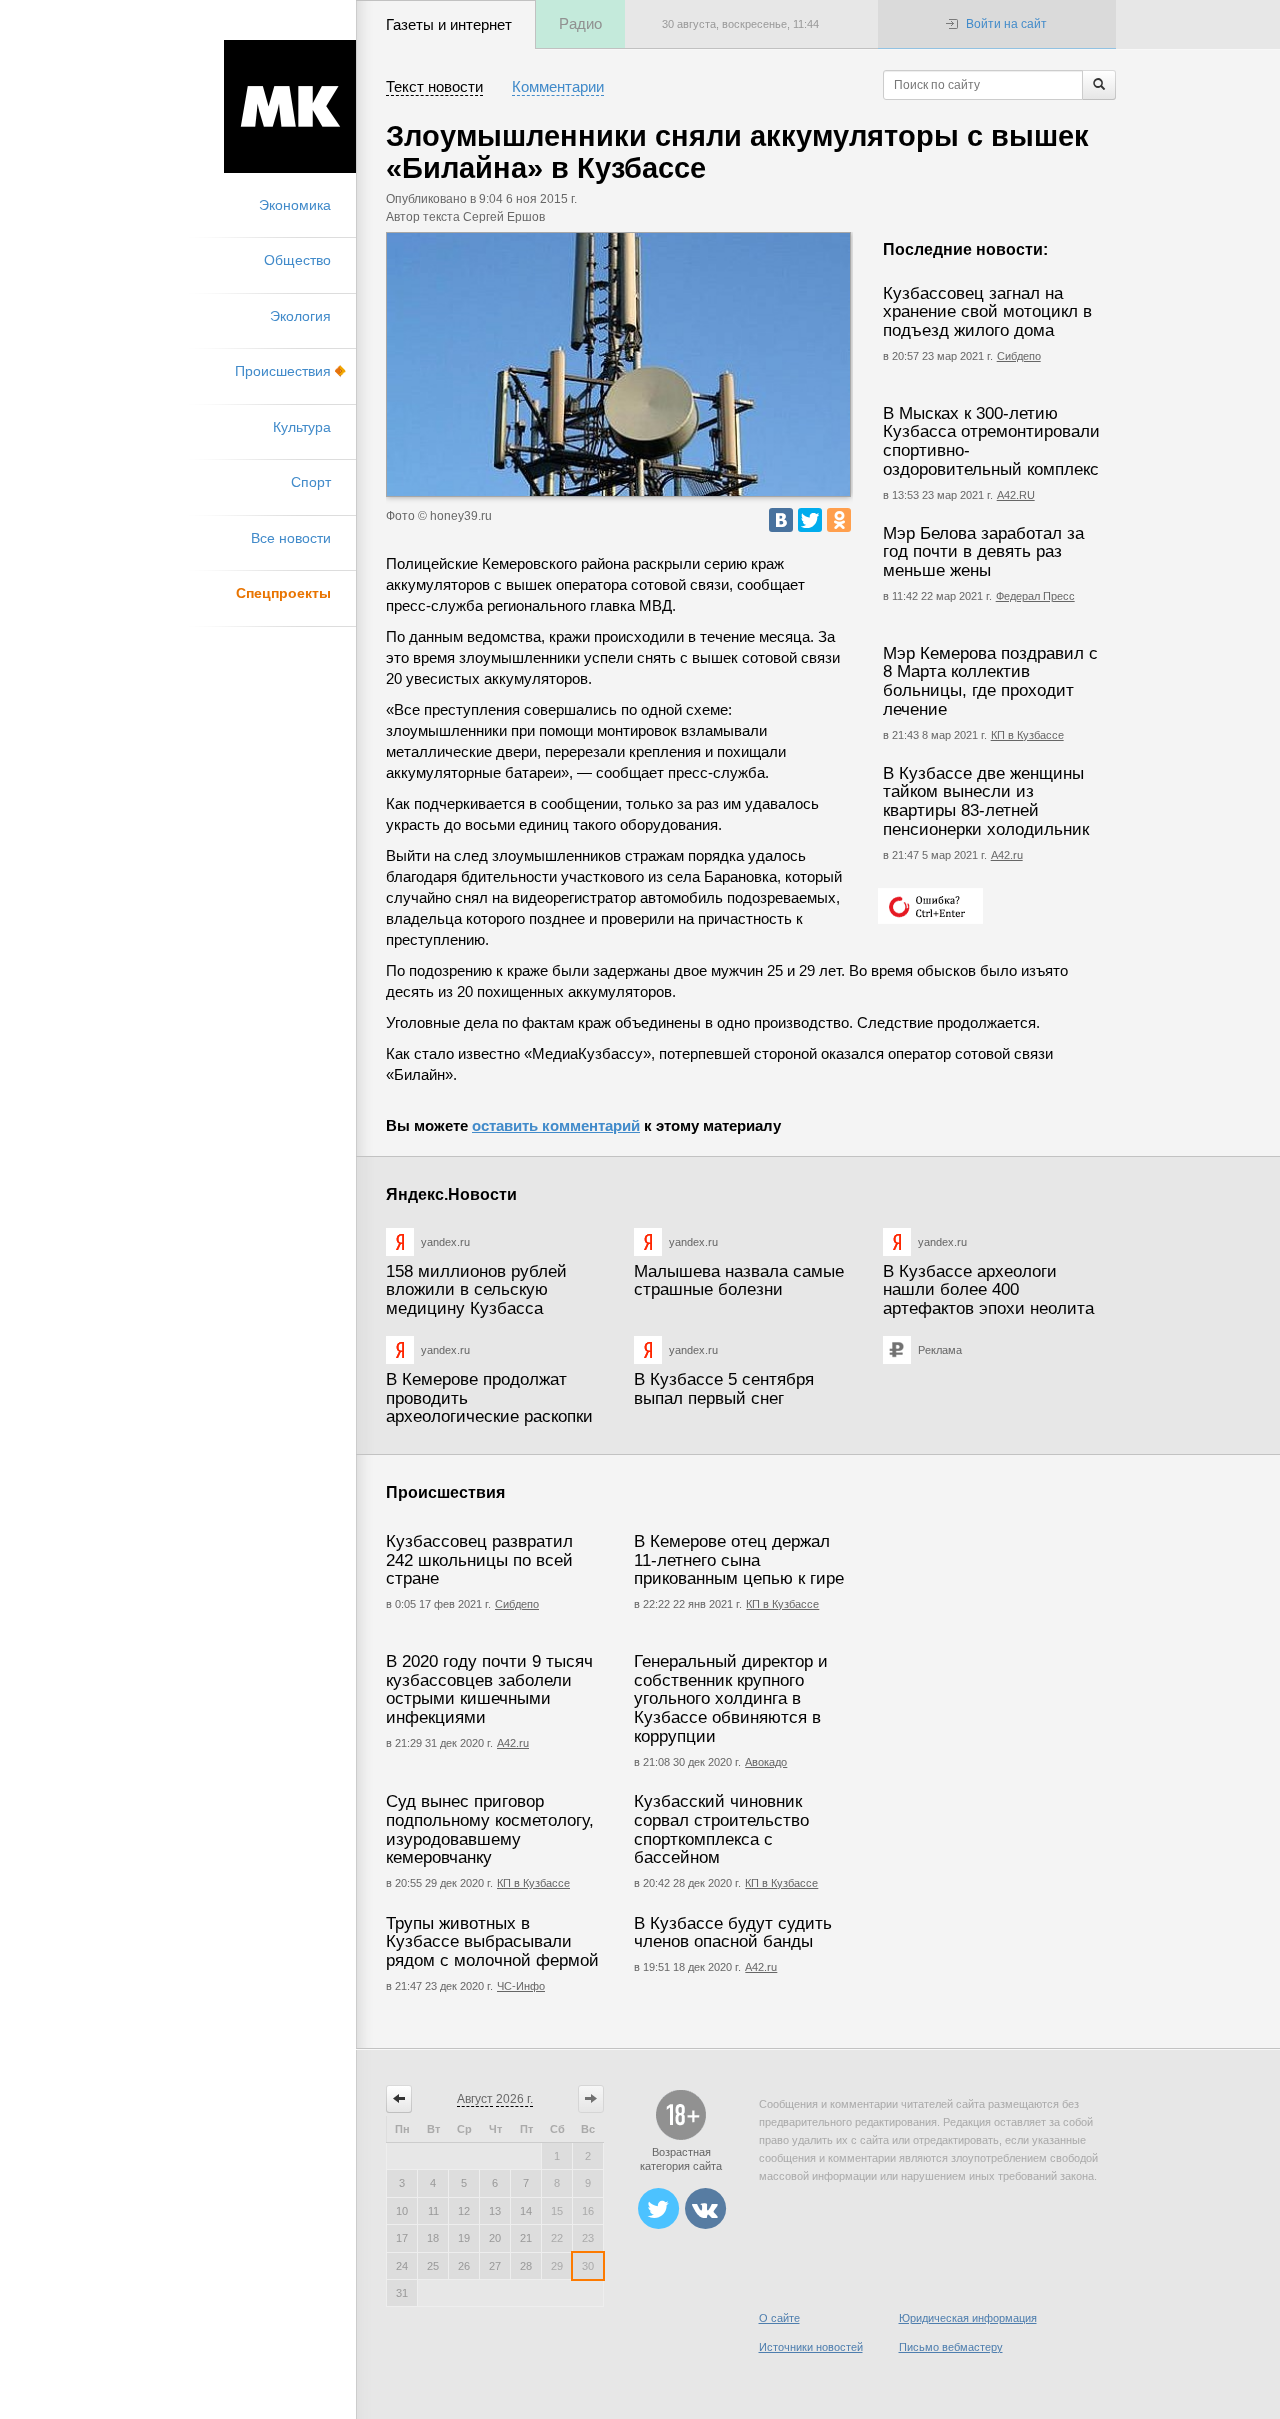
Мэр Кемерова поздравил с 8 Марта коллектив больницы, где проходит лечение (990, 681)
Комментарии (558, 86)
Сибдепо (1019, 356)
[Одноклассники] (839, 520)
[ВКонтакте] (781, 520)
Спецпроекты (283, 593)
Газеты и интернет (449, 24)
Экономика (295, 205)
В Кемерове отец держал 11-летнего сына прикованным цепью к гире (739, 1560)
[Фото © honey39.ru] (618, 364)
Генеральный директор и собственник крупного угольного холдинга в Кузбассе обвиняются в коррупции (731, 1699)
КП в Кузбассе (1027, 735)
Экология (300, 316)
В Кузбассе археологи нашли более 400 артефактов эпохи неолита (988, 1290)
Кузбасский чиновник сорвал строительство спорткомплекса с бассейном (721, 1829)
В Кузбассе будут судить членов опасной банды (733, 1933)
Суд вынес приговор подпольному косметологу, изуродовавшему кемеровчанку (490, 1829)
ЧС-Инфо (521, 1986)
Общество (297, 260)
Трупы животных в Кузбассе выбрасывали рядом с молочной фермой (492, 1942)
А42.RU (1016, 495)
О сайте (779, 2318)
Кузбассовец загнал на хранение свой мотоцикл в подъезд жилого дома (987, 312)
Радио (580, 23)
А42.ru (1007, 855)
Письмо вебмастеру (951, 2347)
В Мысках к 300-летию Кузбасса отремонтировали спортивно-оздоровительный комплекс (991, 441)
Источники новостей (811, 2347)
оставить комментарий (556, 1125)
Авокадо (766, 1762)
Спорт (311, 482)
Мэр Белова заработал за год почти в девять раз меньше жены (983, 552)
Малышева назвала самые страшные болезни (739, 1281)
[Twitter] (810, 520)
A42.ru (761, 1967)
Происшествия (283, 371)
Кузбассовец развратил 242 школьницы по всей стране (479, 1560)
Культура (302, 427)
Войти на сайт (1006, 24)
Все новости (291, 538)
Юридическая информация (968, 2318)
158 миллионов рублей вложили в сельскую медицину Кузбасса (476, 1290)
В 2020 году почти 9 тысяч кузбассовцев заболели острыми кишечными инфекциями (489, 1689)
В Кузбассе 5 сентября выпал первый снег (724, 1389)
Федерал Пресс (1035, 596)
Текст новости (434, 86)
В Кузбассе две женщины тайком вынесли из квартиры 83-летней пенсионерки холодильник (986, 801)
